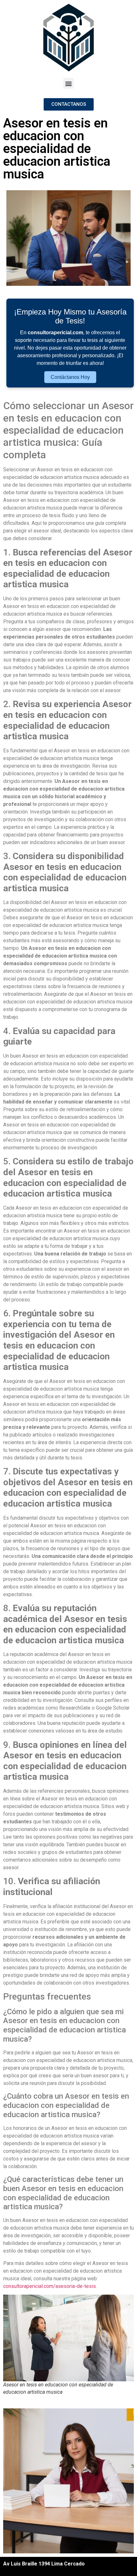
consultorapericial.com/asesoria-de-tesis (50, 2286)
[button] (69, 83)
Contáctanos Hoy (70, 377)
